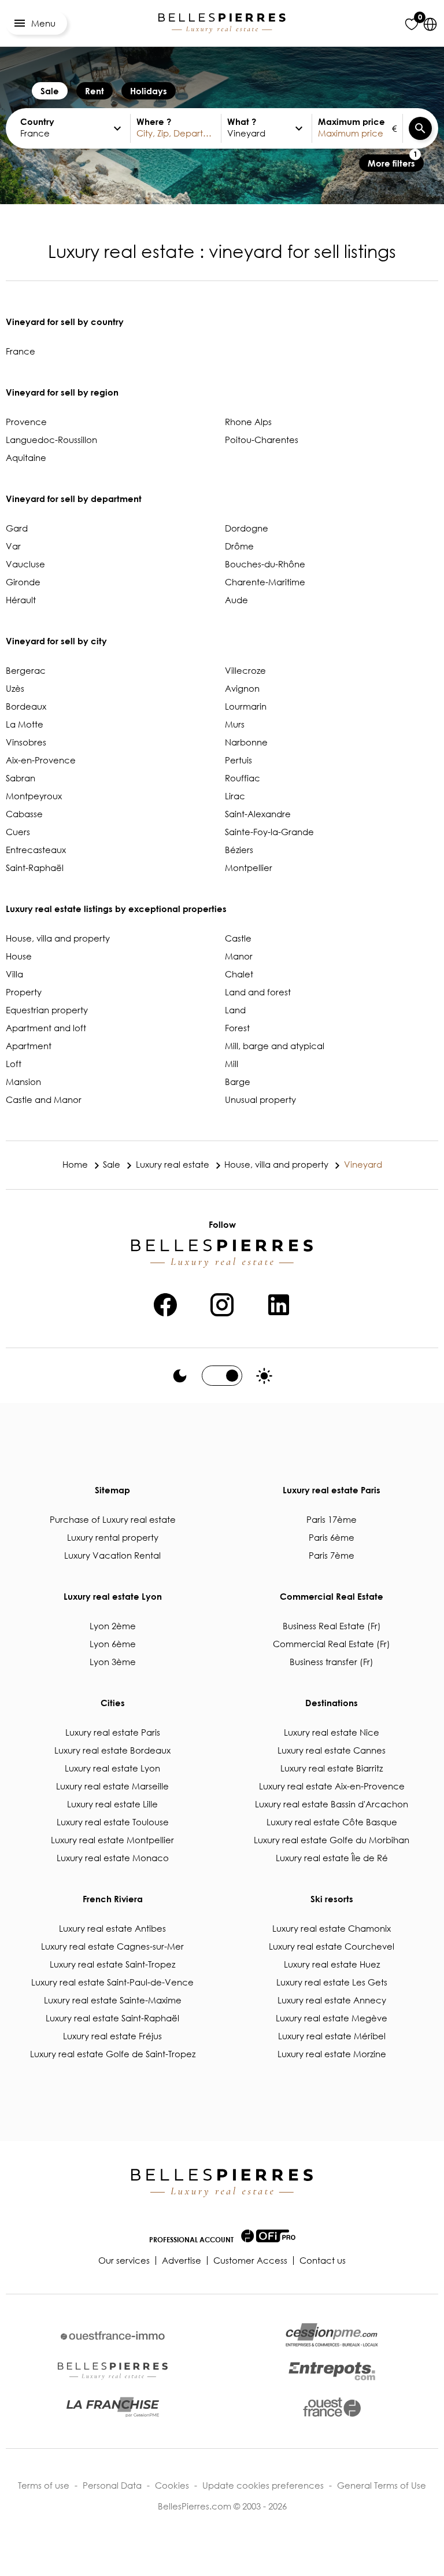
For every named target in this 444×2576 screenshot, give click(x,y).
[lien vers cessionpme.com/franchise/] (113, 2407)
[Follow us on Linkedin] (279, 1303)
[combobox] (176, 128)
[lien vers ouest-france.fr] (332, 2407)
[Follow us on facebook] (165, 1303)
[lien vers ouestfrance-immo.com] (113, 2336)
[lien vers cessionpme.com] (332, 2335)
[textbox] (65, 128)
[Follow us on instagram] (222, 1303)
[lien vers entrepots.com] (332, 2371)
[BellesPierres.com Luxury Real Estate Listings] (222, 23)
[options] (117, 128)
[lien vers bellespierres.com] (113, 2371)
